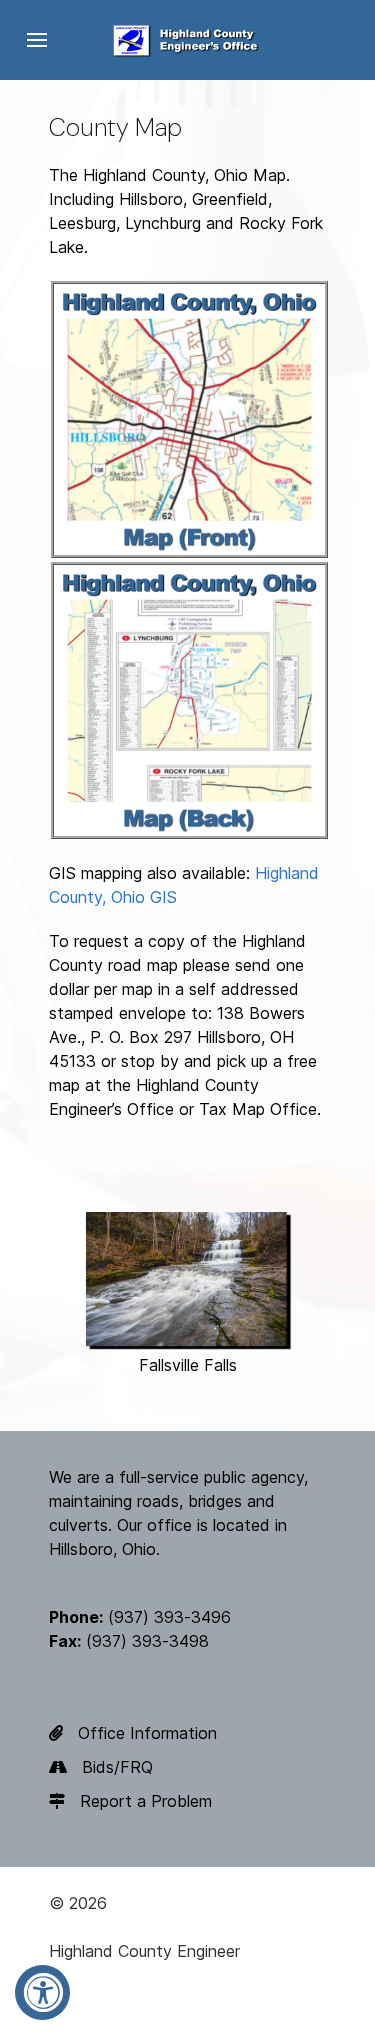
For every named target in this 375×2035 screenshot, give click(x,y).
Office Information (147, 1733)
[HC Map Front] (189, 418)
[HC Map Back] (189, 699)
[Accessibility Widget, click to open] (42, 1992)
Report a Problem (146, 1801)
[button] (37, 40)
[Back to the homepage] (187, 40)
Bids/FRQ (117, 1767)
